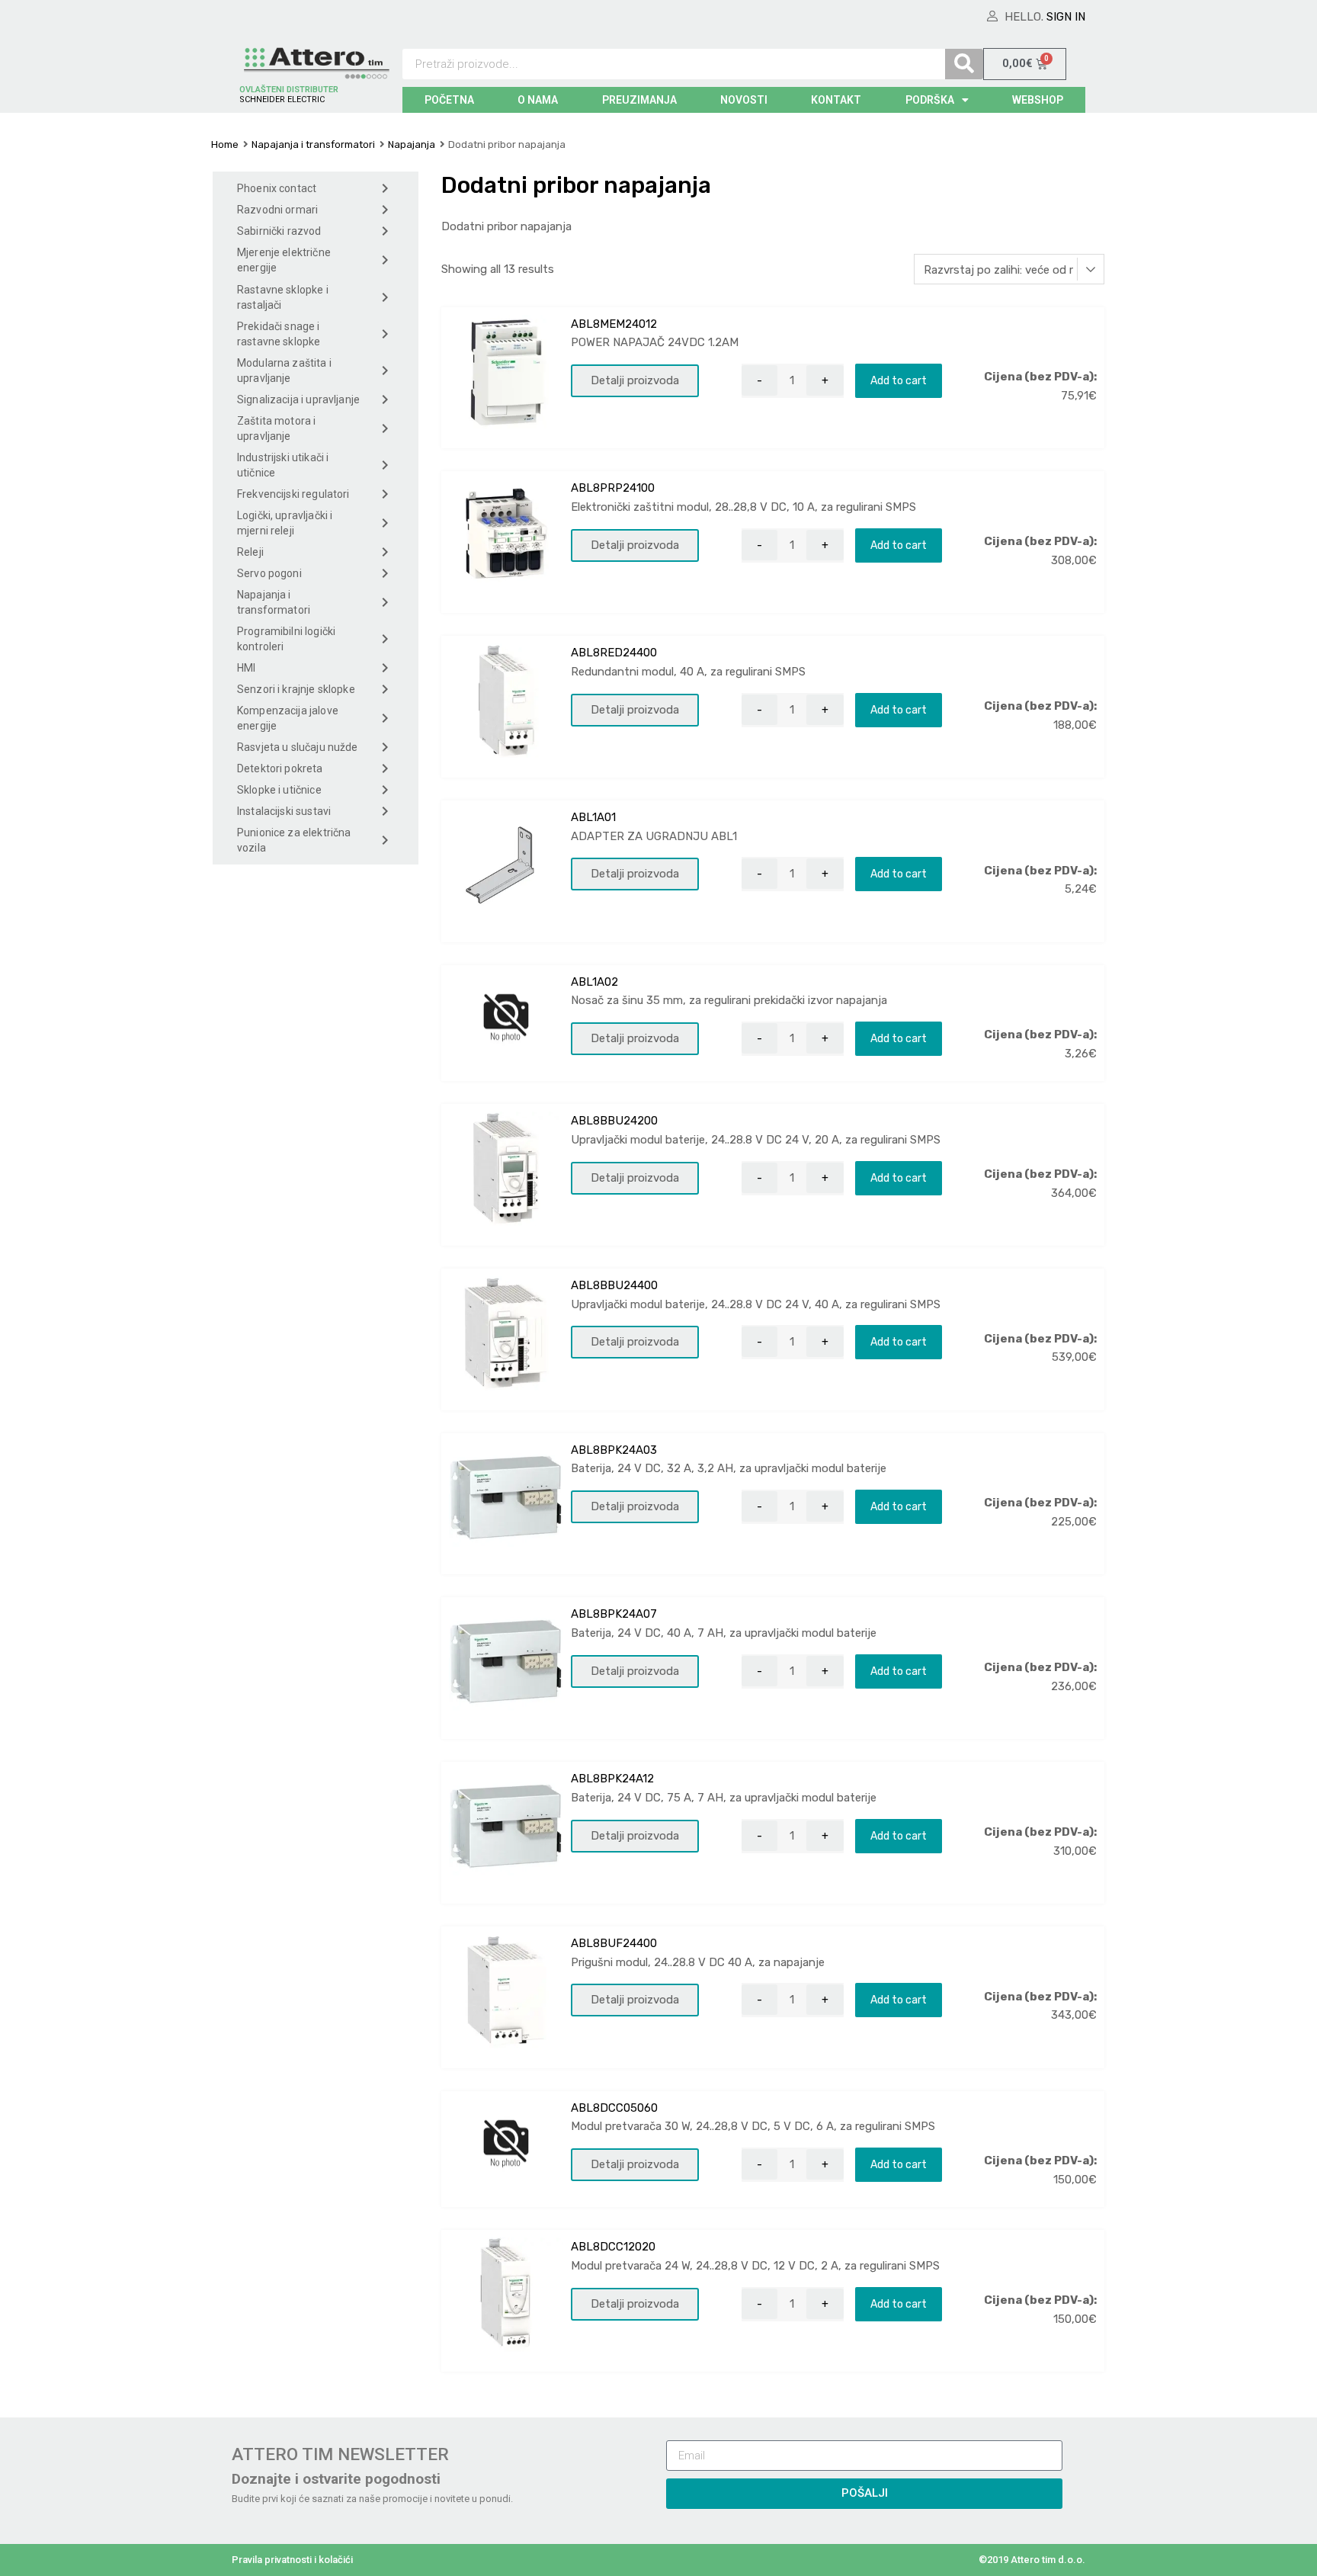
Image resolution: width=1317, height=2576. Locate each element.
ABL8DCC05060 (614, 2108)
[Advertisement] (316, 1131)
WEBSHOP (1038, 100)
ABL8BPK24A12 (612, 1779)
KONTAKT (836, 100)
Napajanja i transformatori (313, 144)
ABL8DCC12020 (613, 2247)
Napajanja (412, 144)
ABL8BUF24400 (614, 1943)
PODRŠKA (930, 100)
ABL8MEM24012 (614, 324)
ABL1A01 (593, 817)
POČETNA (449, 100)
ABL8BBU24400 (614, 1285)
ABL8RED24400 (614, 653)
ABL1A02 (594, 982)
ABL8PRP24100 (613, 488)
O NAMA (538, 100)
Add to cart (899, 380)
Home (225, 144)
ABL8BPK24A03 (614, 1450)
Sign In (1066, 17)
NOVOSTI (744, 100)
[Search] (964, 64)
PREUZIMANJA (639, 100)
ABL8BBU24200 (614, 1121)
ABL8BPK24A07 (614, 1614)
